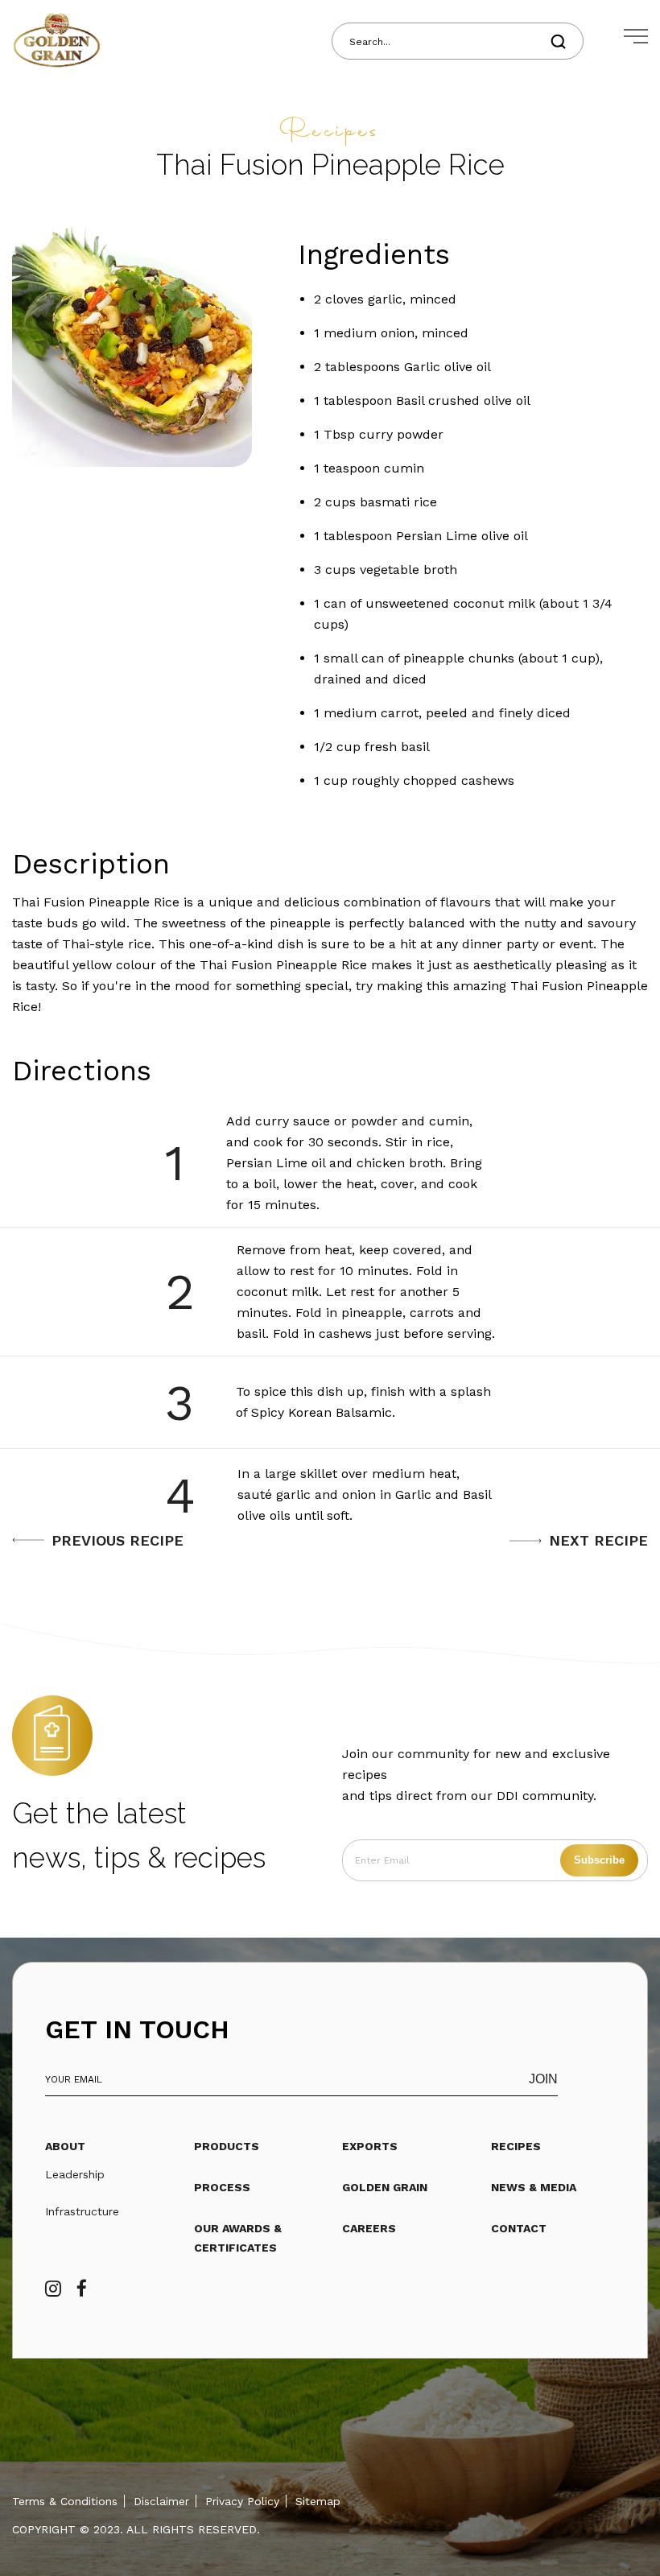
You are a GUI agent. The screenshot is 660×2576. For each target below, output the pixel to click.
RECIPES (516, 2146)
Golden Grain (385, 2187)
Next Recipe (598, 1540)
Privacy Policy (242, 2501)
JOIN (543, 2079)
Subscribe (599, 1860)
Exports (370, 2146)
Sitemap (318, 2501)
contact (519, 2228)
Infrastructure (82, 2211)
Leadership (75, 2174)
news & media (534, 2187)
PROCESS (222, 2187)
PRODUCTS (227, 2146)
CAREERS (369, 2228)
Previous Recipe (118, 1540)
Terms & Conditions (65, 2501)
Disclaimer (161, 2501)
